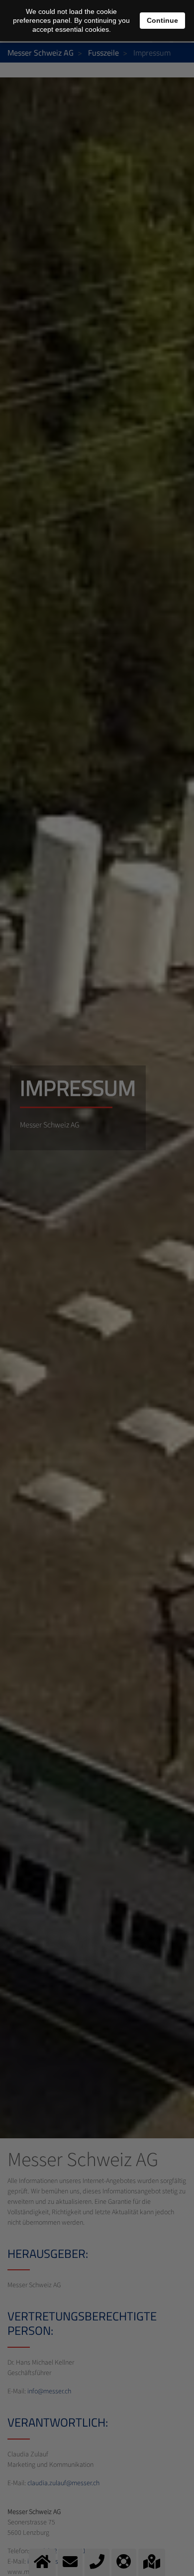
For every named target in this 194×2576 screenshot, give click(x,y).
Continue (162, 20)
